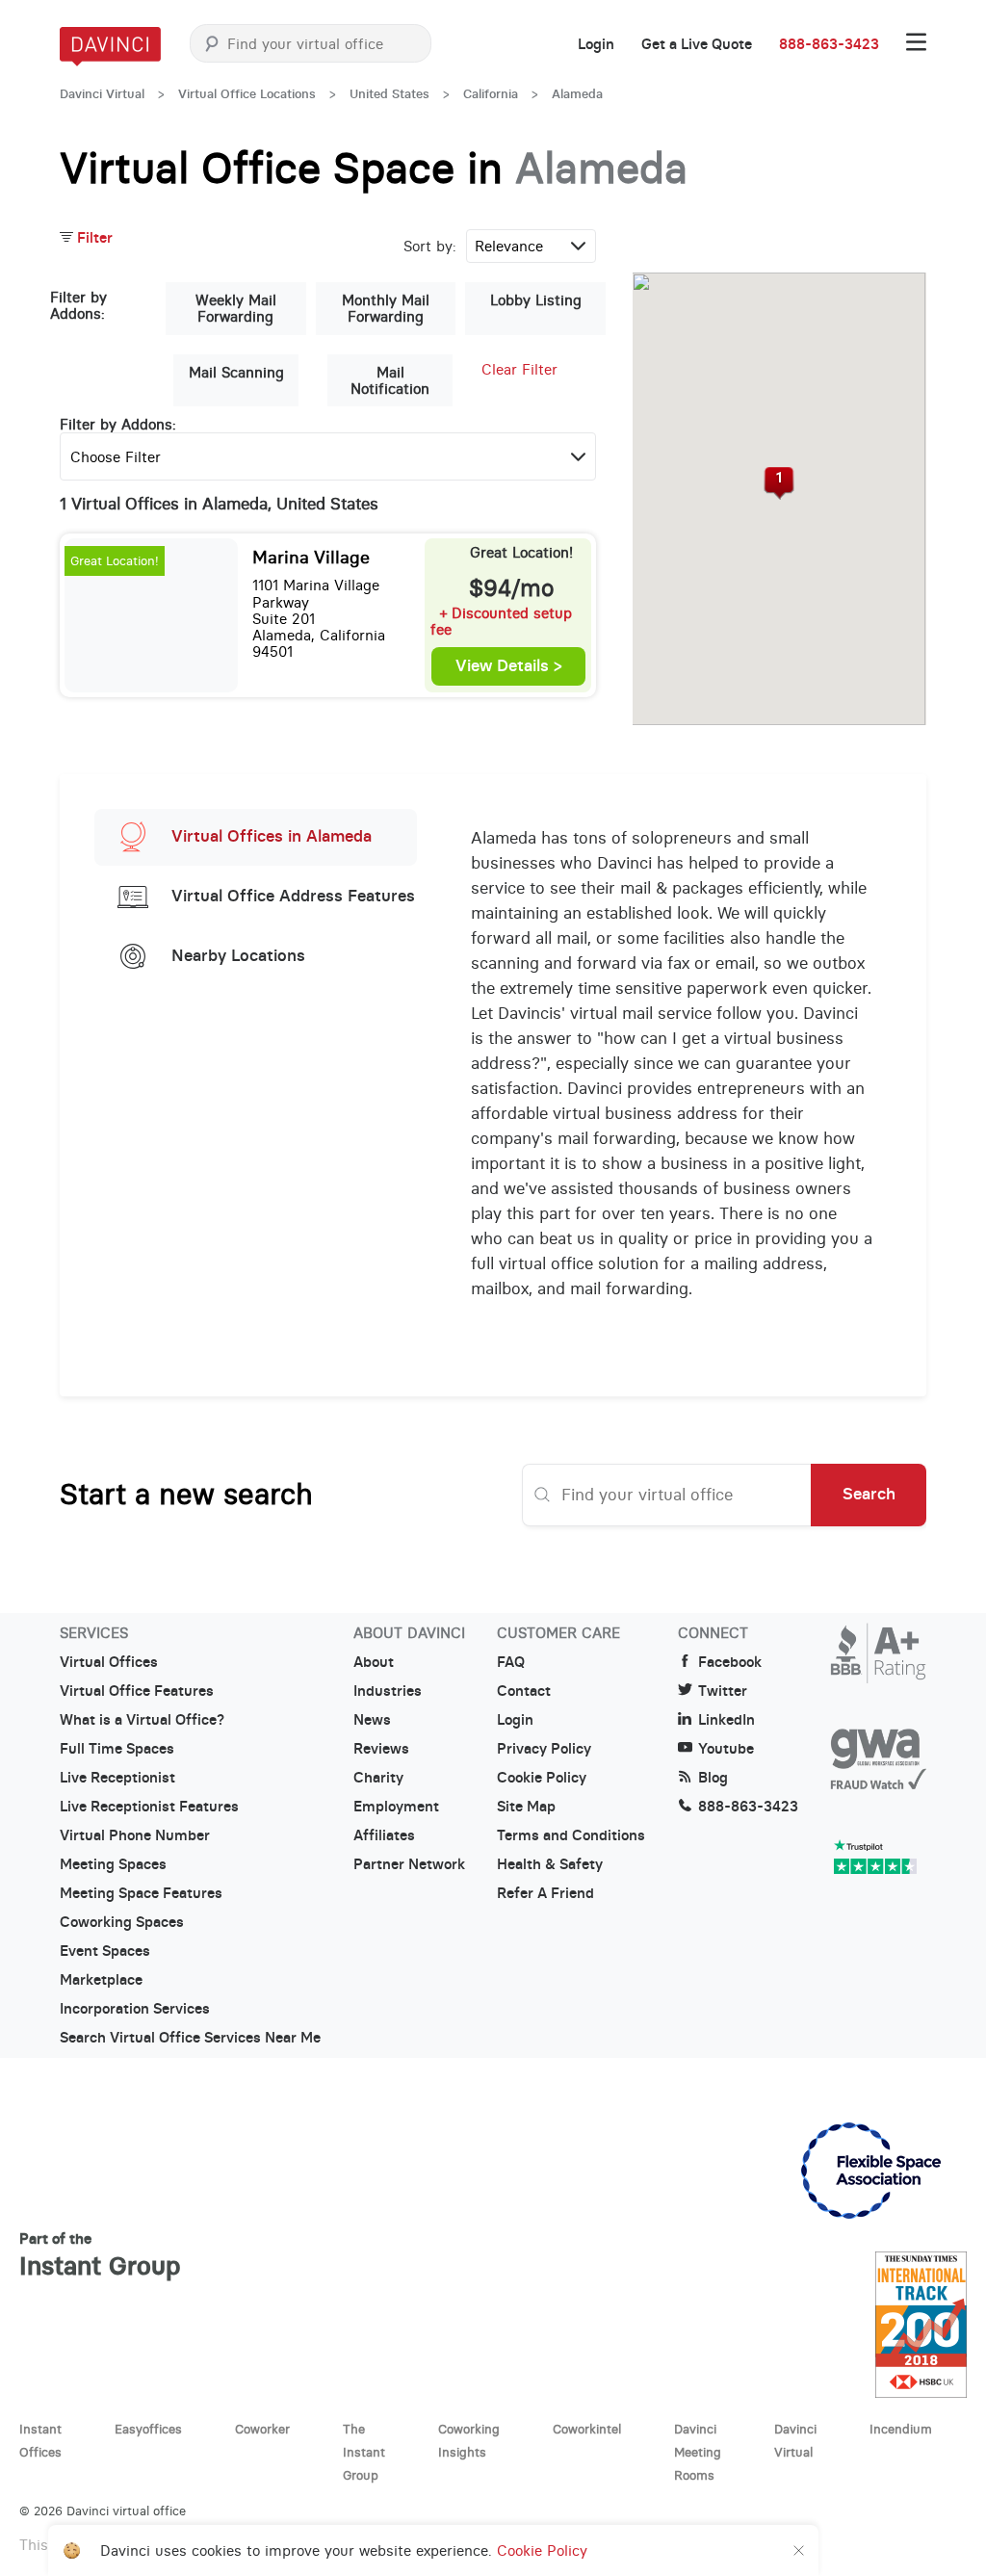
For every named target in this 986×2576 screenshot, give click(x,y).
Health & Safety (550, 1864)
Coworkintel (587, 2429)
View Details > (509, 666)
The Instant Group (364, 2452)
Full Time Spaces (117, 1749)
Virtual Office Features (137, 1691)
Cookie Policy (542, 1778)
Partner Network (409, 1864)
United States (389, 94)
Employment (396, 1807)
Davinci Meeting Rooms (698, 2452)
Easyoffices (148, 2429)
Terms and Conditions (571, 1835)
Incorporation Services (135, 2009)
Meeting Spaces (113, 1864)
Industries (388, 1691)
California (491, 94)
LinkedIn (727, 1720)
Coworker (262, 2429)
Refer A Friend (545, 1893)
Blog (713, 1778)
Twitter (723, 1691)
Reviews (381, 1749)
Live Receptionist (117, 1778)
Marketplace (101, 1980)
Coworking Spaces (122, 1922)
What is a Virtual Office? (142, 1720)
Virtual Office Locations (247, 94)
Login (596, 44)
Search (869, 1494)
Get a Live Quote (697, 44)
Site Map (526, 1807)
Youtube (726, 1749)
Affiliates (384, 1835)
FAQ (511, 1662)
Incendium (901, 2429)
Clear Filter (519, 369)
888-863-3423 (829, 44)
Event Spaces (105, 1951)
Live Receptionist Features (149, 1807)
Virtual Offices (109, 1662)
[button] (779, 483)
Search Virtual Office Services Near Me (190, 2038)
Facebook (730, 1662)
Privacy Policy (544, 1749)
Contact (524, 1691)
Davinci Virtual (102, 94)
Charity (378, 1778)
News (372, 1720)
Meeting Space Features (141, 1893)
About (374, 1662)
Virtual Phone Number (135, 1835)
